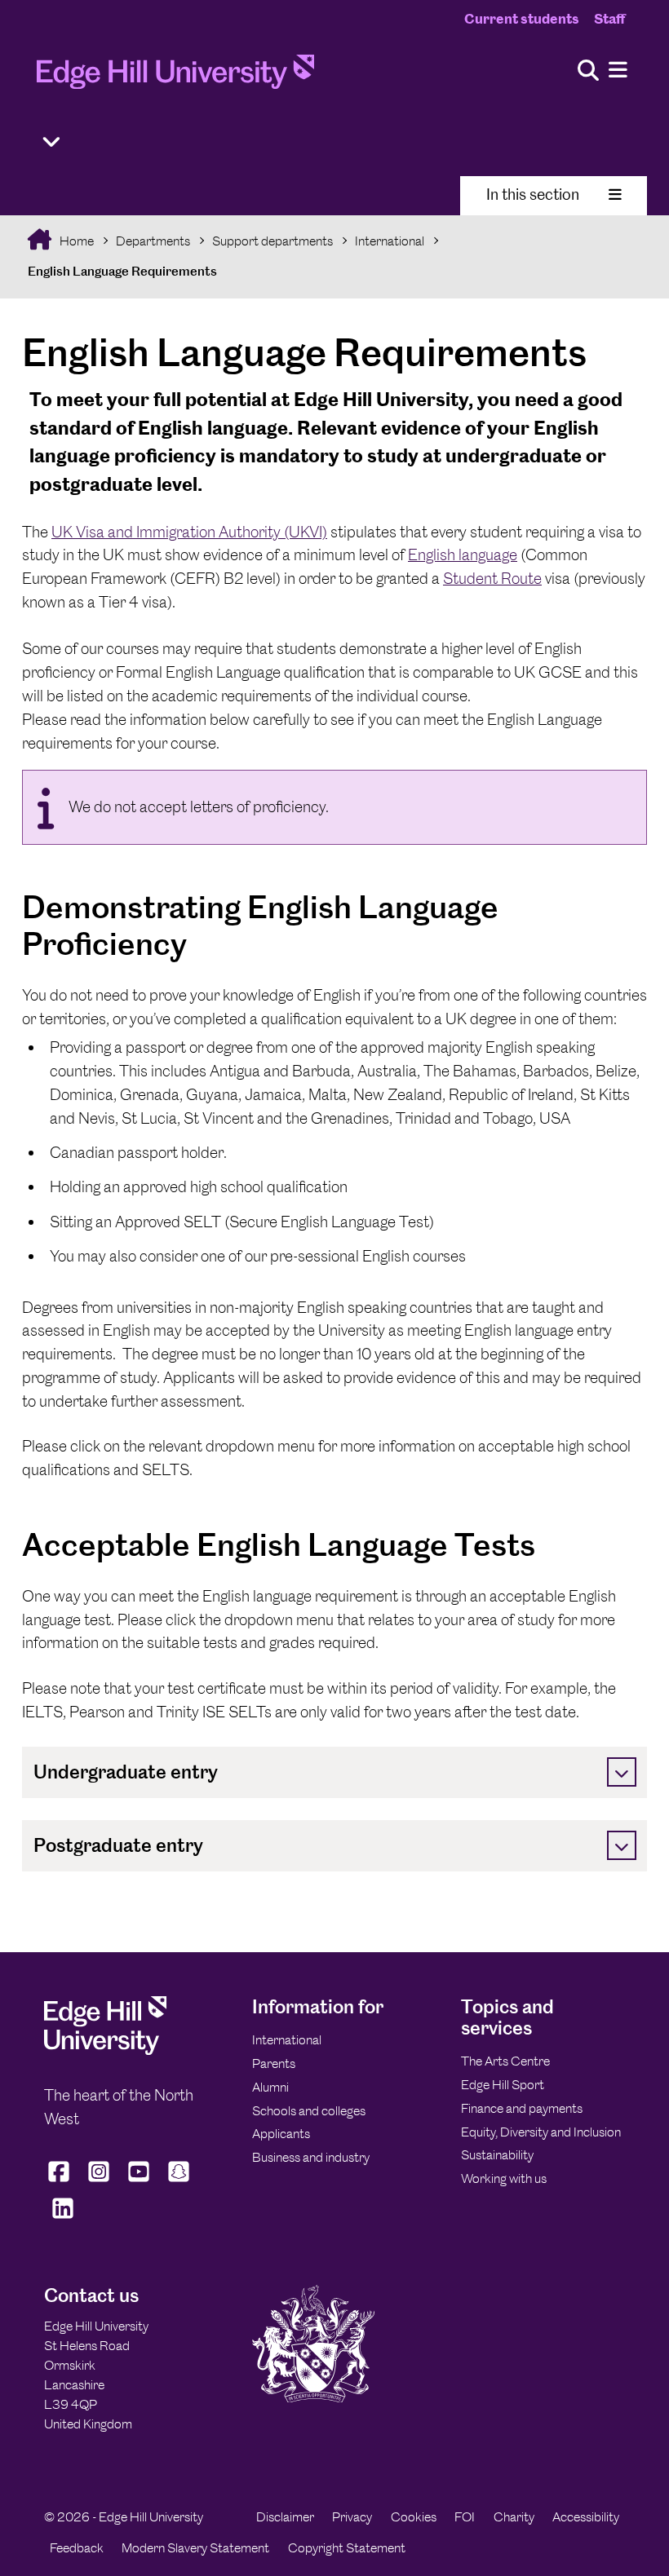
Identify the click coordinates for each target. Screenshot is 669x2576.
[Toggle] (622, 1772)
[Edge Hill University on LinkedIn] (62, 2218)
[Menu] (618, 71)
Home (75, 241)
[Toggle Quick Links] (51, 142)
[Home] (175, 77)
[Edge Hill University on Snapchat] (179, 2181)
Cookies (414, 2517)
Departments (153, 241)
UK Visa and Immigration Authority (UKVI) (189, 532)
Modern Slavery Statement (195, 2548)
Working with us (504, 2178)
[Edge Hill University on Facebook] (61, 2181)
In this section (533, 194)
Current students (522, 19)
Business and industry (311, 2157)
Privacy (352, 2517)
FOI (465, 2517)
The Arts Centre (505, 2061)
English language (463, 555)
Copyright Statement (347, 2548)
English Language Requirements (122, 271)
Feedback (77, 2548)
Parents (274, 2063)
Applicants (281, 2134)
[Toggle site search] (588, 71)
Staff (609, 19)
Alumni (270, 2087)
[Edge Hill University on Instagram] (99, 2181)
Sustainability (497, 2155)
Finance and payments (522, 2108)
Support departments (272, 241)
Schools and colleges (309, 2111)
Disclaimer (285, 2517)
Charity (514, 2517)
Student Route (492, 579)
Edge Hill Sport (503, 2085)
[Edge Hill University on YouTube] (139, 2181)
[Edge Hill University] (105, 2050)
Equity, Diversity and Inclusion (541, 2132)
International (390, 241)
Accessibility (586, 2517)
